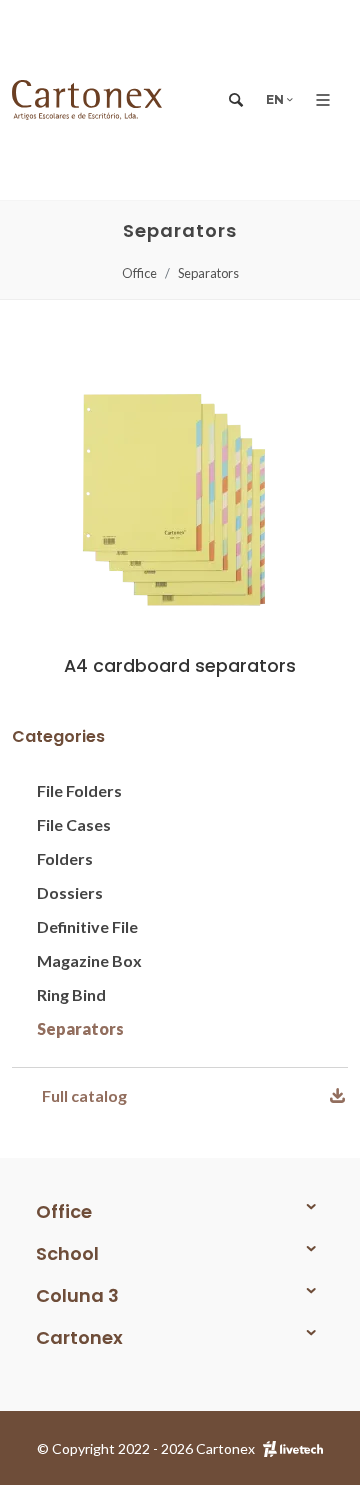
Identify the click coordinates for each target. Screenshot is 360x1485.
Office (139, 273)
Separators (208, 273)
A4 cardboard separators (180, 666)
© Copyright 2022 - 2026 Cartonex (146, 1448)
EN (276, 99)
